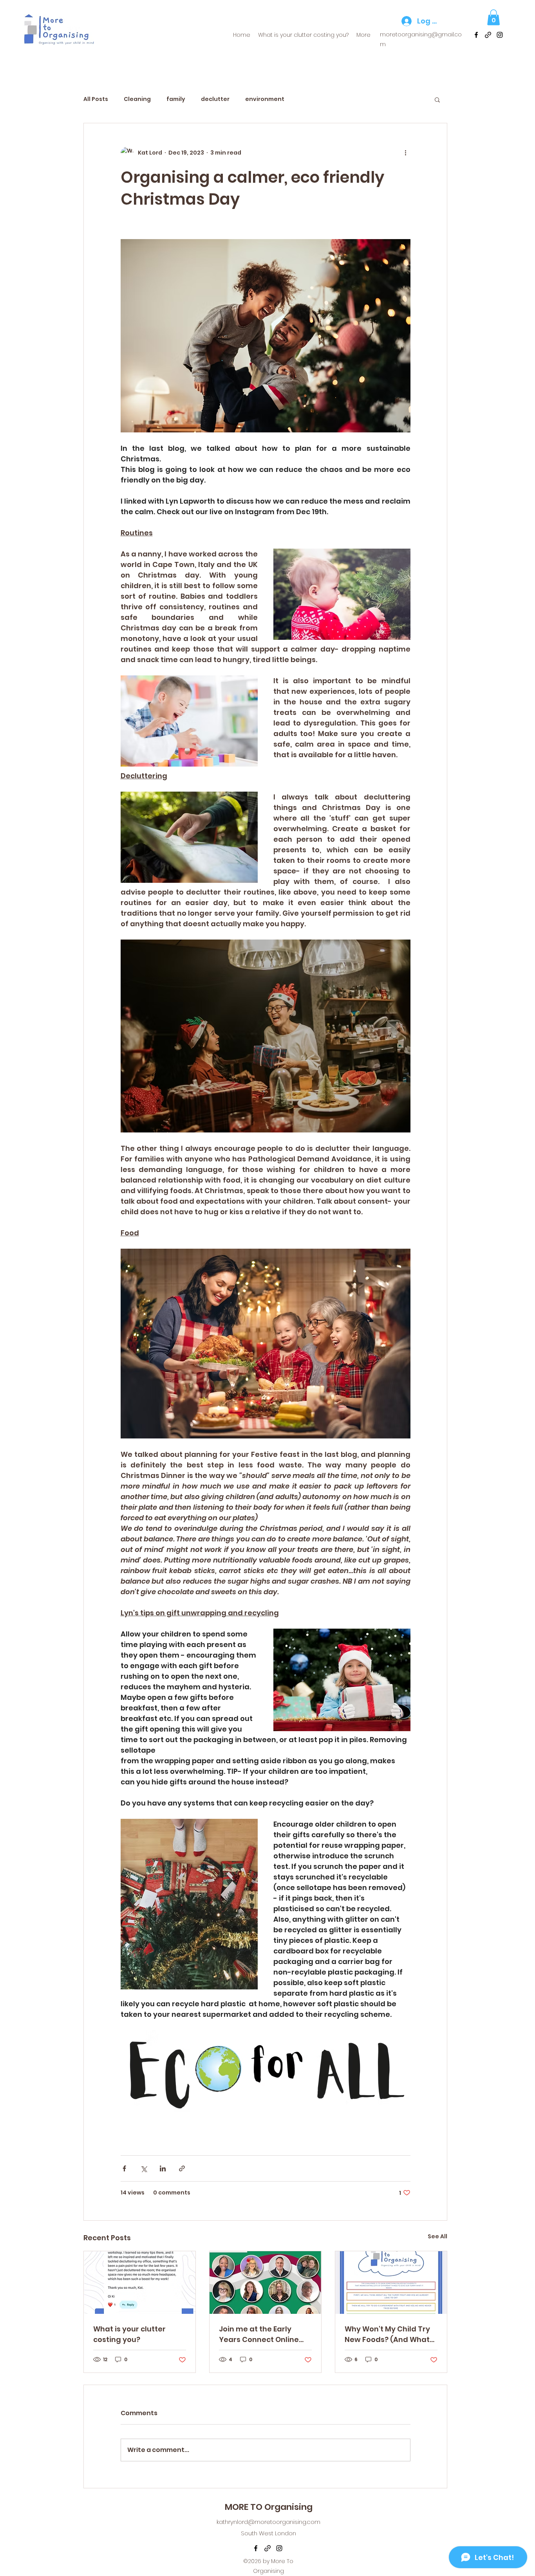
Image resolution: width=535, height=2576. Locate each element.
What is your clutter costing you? (129, 2334)
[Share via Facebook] (124, 2168)
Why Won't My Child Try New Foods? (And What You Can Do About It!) (387, 2334)
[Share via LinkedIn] (163, 2168)
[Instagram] (500, 35)
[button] (493, 17)
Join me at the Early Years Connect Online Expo (259, 2334)
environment (265, 99)
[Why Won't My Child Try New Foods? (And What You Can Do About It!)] (391, 2283)
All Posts (96, 99)
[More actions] (406, 153)
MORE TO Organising (269, 2507)
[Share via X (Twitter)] (144, 2168)
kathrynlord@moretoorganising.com (268, 2522)
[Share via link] (182, 2168)
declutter (215, 99)
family (176, 99)
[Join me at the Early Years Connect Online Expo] (265, 2283)
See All (437, 2236)
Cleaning (137, 99)
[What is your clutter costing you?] (140, 2283)
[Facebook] (476, 35)
